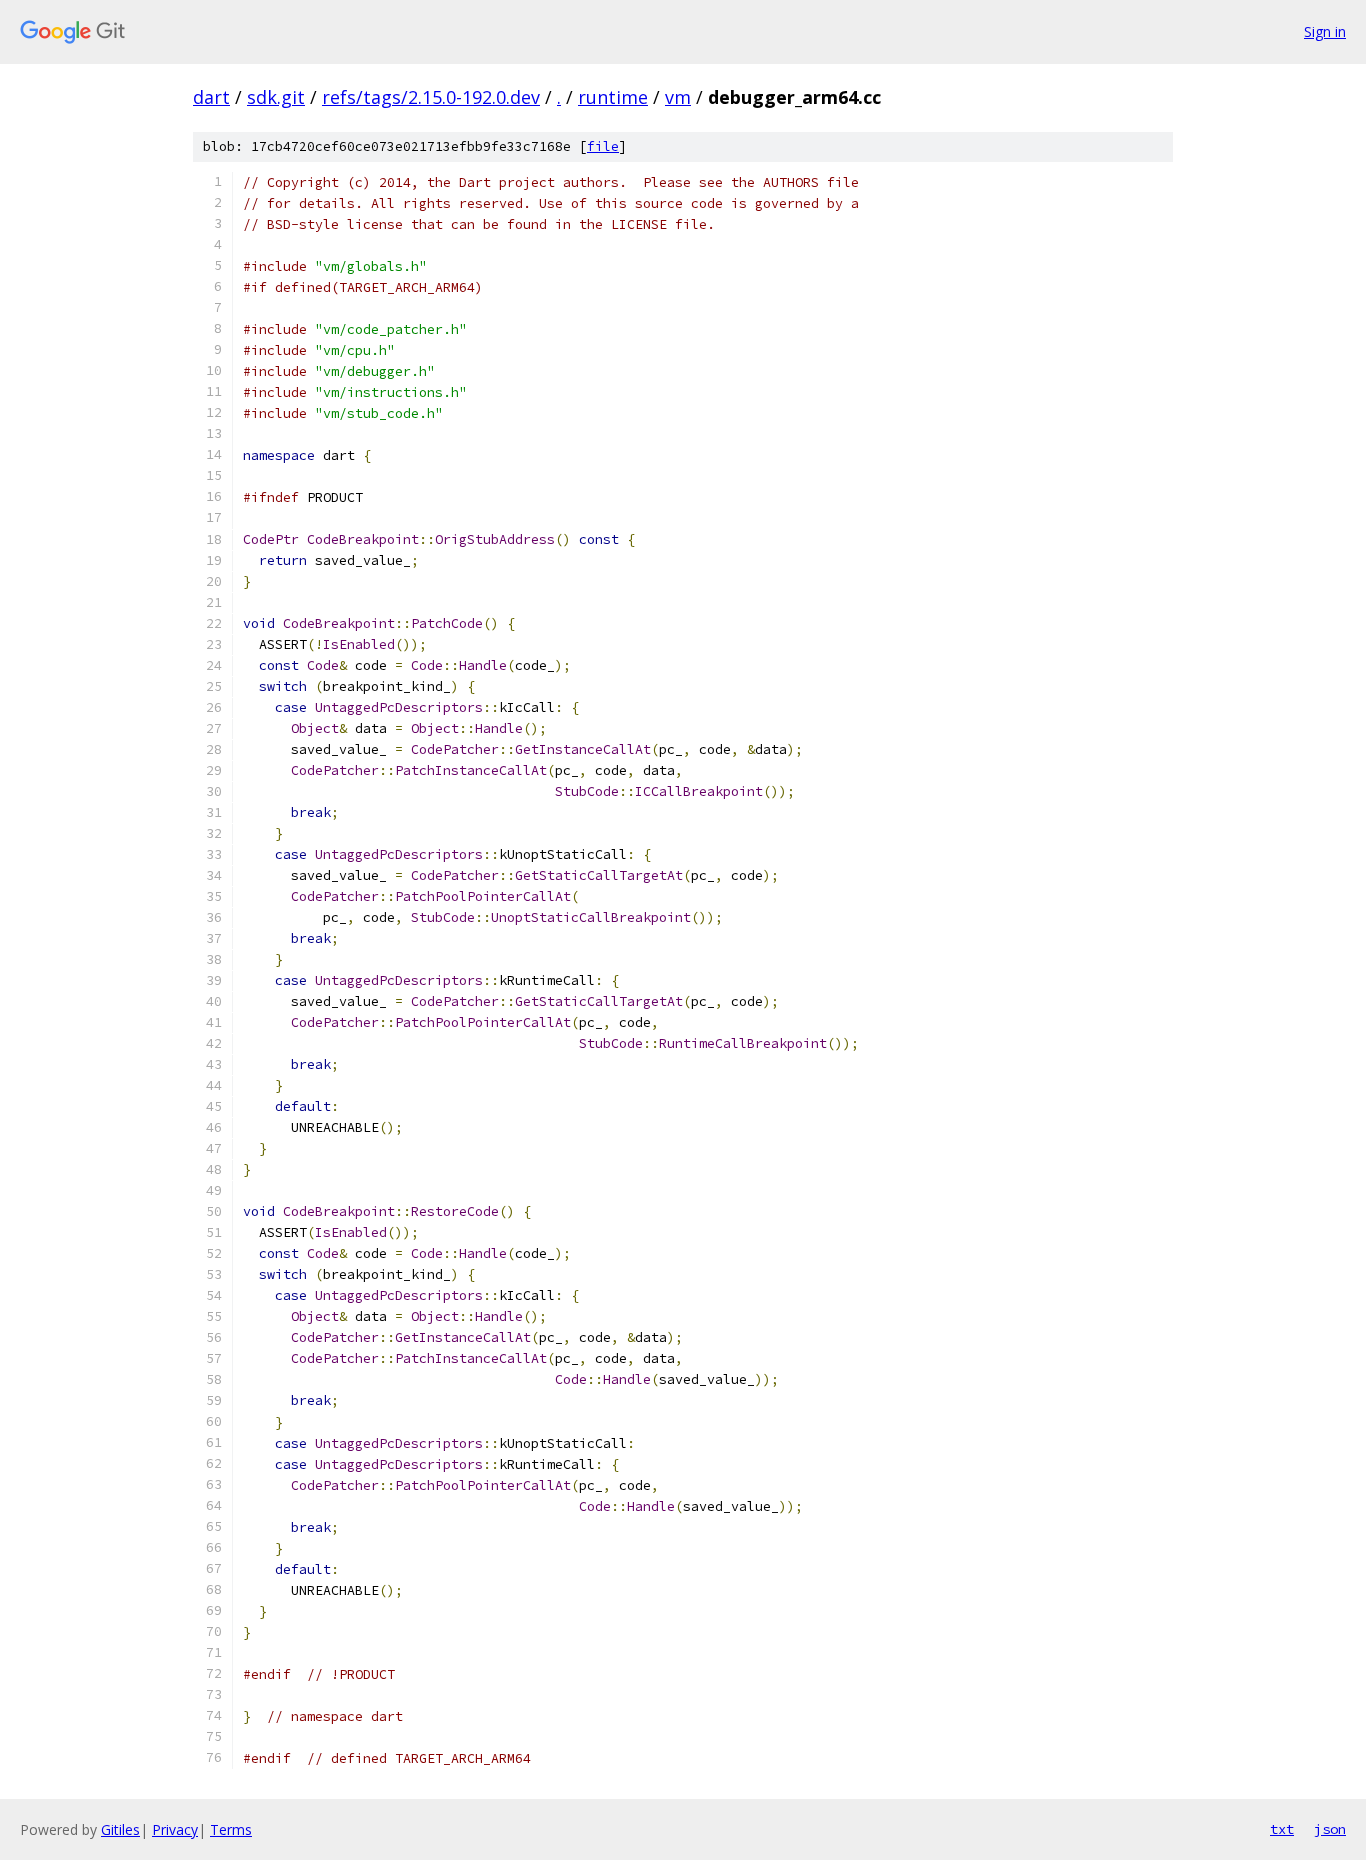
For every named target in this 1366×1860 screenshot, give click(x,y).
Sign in (1325, 31)
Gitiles (120, 1829)
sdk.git (276, 97)
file (603, 146)
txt (1282, 1829)
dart (211, 97)
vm (678, 97)
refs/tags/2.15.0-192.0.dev (431, 97)
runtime (613, 97)
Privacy (175, 1829)
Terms (231, 1829)
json (1330, 1829)
